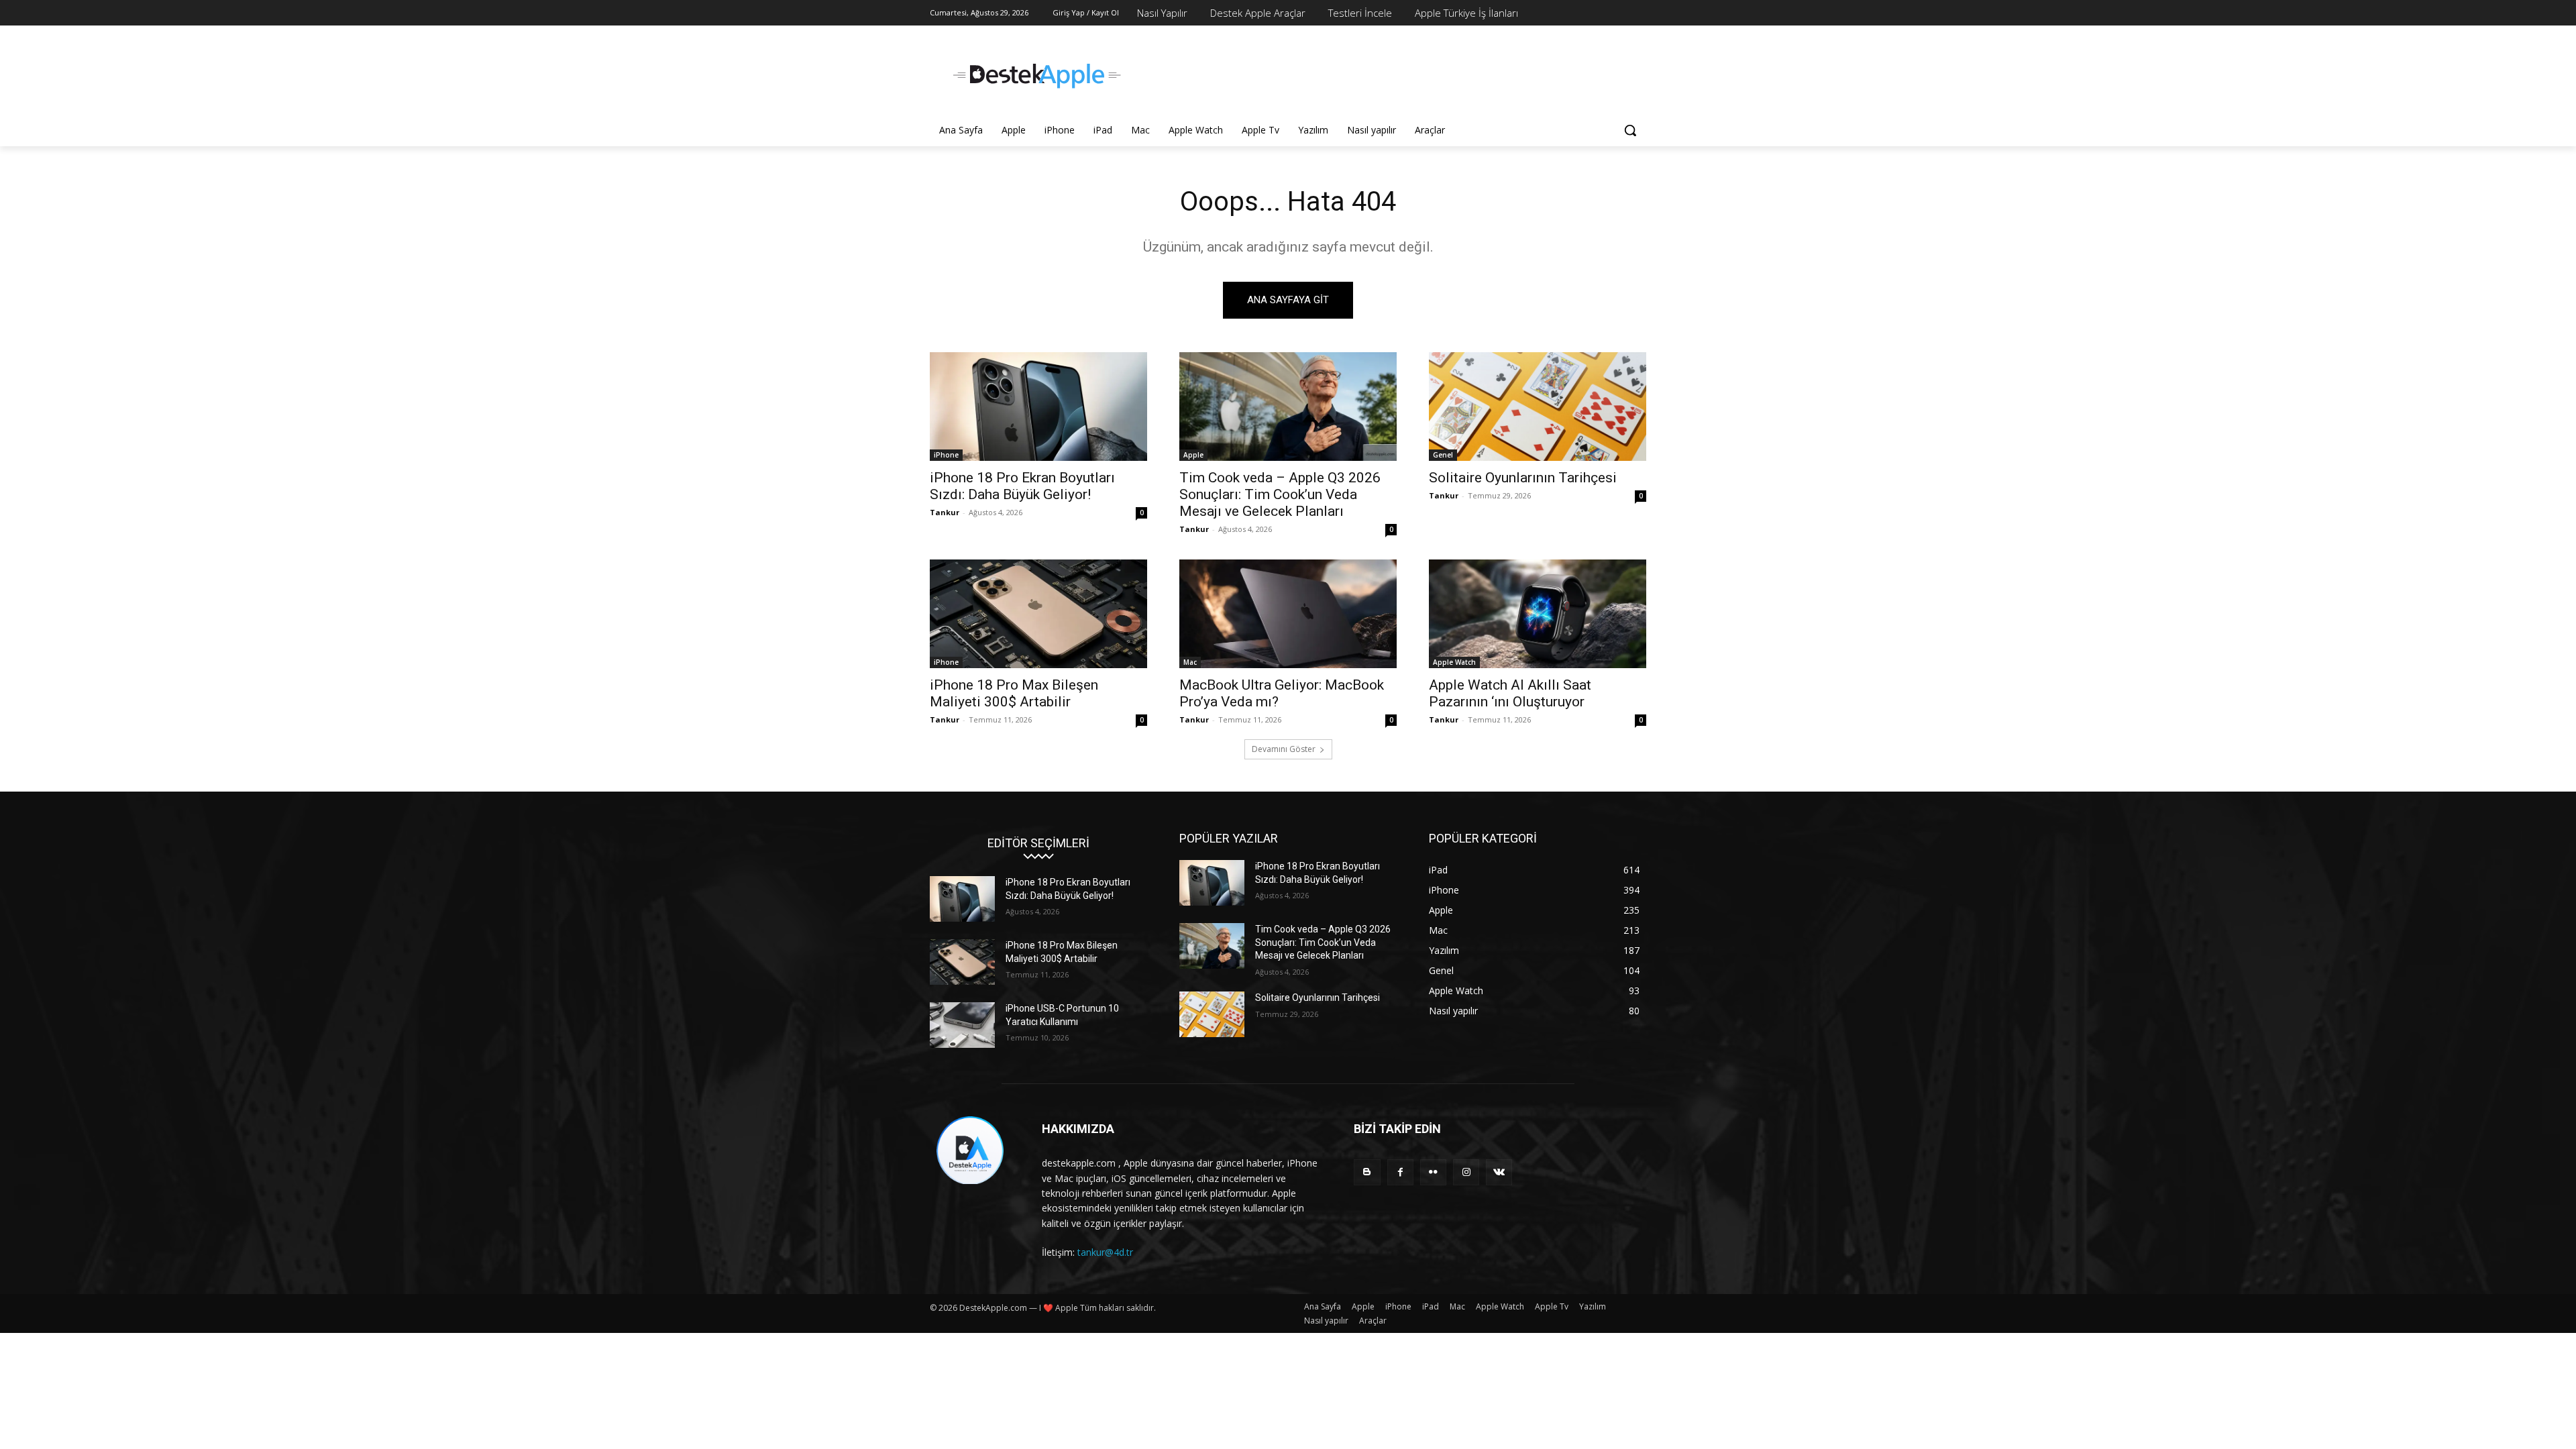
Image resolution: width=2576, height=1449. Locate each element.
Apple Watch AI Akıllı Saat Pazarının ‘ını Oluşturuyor (1510, 693)
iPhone (946, 455)
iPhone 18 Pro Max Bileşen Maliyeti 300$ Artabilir (1014, 693)
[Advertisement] (1389, 74)
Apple (1193, 455)
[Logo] (1037, 76)
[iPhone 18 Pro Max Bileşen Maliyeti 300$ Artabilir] (1038, 614)
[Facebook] (1400, 1172)
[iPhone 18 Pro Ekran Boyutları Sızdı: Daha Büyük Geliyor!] (1038, 407)
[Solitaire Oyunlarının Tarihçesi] (1538, 407)
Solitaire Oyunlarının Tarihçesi (1523, 478)
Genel (1443, 455)
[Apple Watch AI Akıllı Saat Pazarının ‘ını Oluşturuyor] (1538, 614)
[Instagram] (1466, 1172)
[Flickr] (1433, 1172)
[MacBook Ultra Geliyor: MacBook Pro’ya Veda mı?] (1288, 614)
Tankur (945, 512)
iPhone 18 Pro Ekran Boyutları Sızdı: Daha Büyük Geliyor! (1022, 486)
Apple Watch (1454, 662)
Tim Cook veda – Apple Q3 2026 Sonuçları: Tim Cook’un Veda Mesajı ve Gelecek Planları (1280, 494)
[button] (1630, 130)
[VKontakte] (1499, 1172)
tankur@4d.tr (1105, 1252)
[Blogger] (1367, 1172)
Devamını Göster (1284, 749)
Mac (1190, 662)
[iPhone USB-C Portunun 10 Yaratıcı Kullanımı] (962, 1025)
